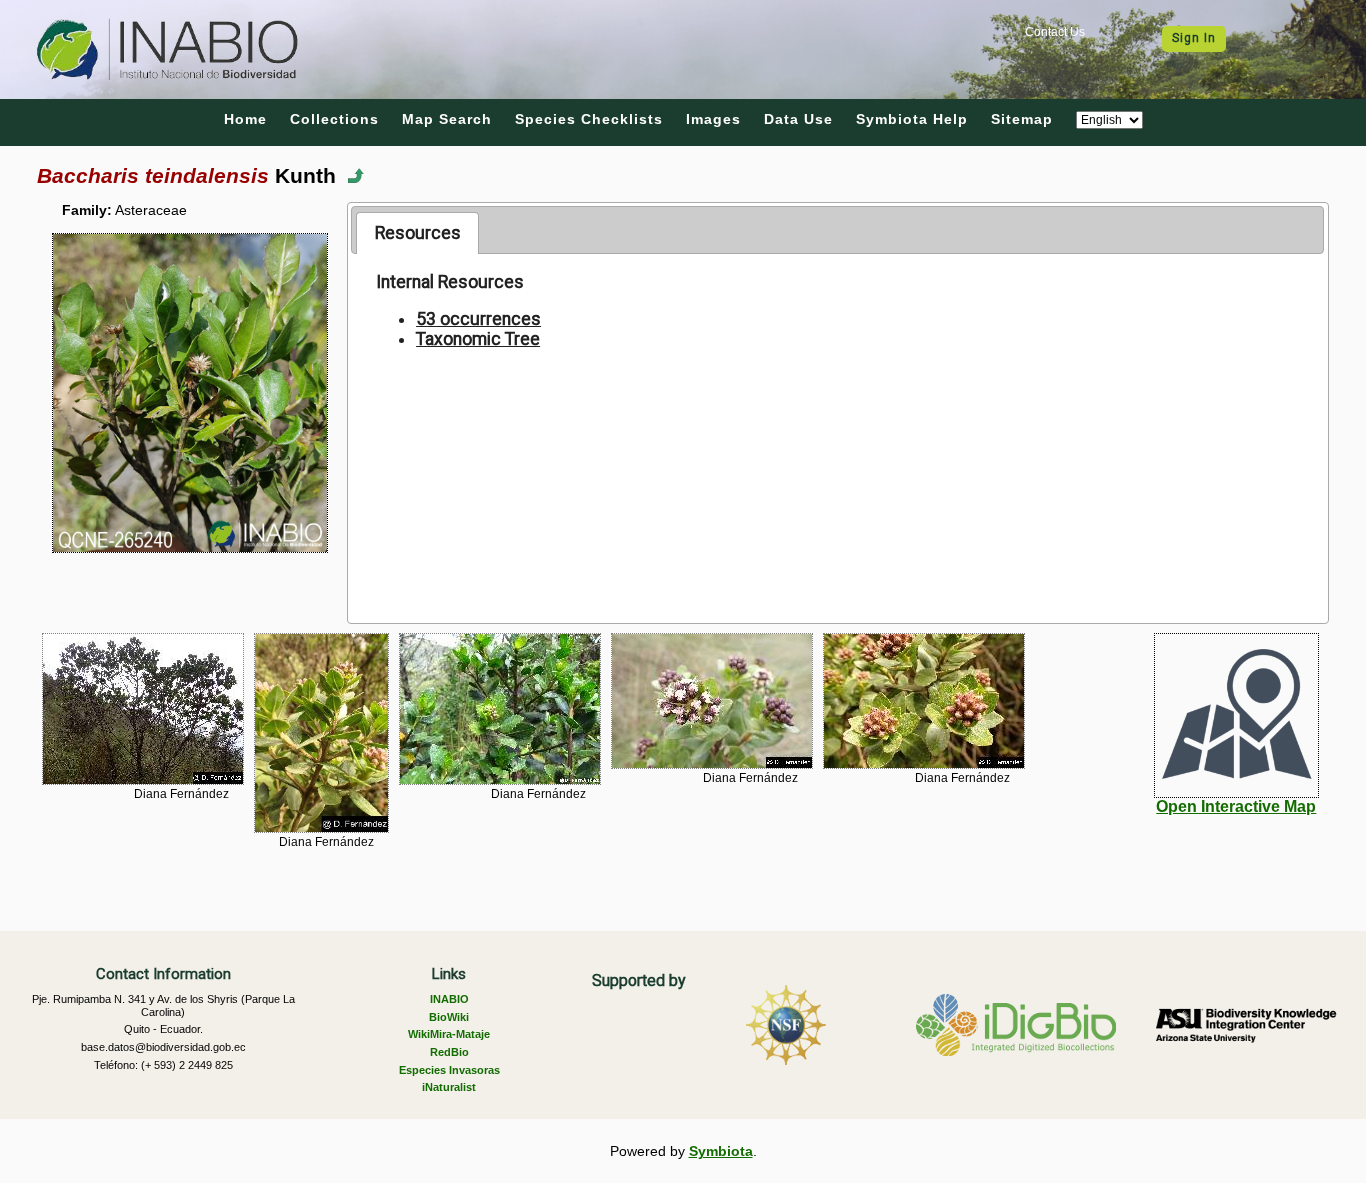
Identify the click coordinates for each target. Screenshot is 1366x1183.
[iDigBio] (1016, 1025)
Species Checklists (589, 119)
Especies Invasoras (449, 1070)
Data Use (798, 119)
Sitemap (1022, 119)
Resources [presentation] (418, 233)
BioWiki (449, 1017)
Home (245, 119)
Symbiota (721, 1151)
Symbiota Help (912, 119)
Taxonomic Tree (478, 339)
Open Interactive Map (1236, 806)
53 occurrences (478, 319)
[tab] (417, 233)
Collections (334, 119)
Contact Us (1055, 32)
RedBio (449, 1052)
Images (713, 119)
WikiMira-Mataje (449, 1034)
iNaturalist (449, 1087)
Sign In (1194, 38)
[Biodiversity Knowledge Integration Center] (1246, 1025)
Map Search (447, 119)
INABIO (449, 999)
